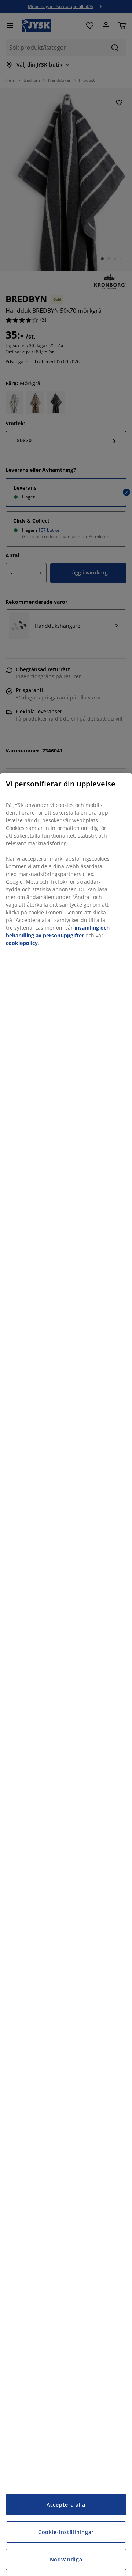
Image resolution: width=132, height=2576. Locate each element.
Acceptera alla (66, 2505)
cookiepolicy (22, 943)
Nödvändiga (66, 2559)
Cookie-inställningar (66, 2532)
